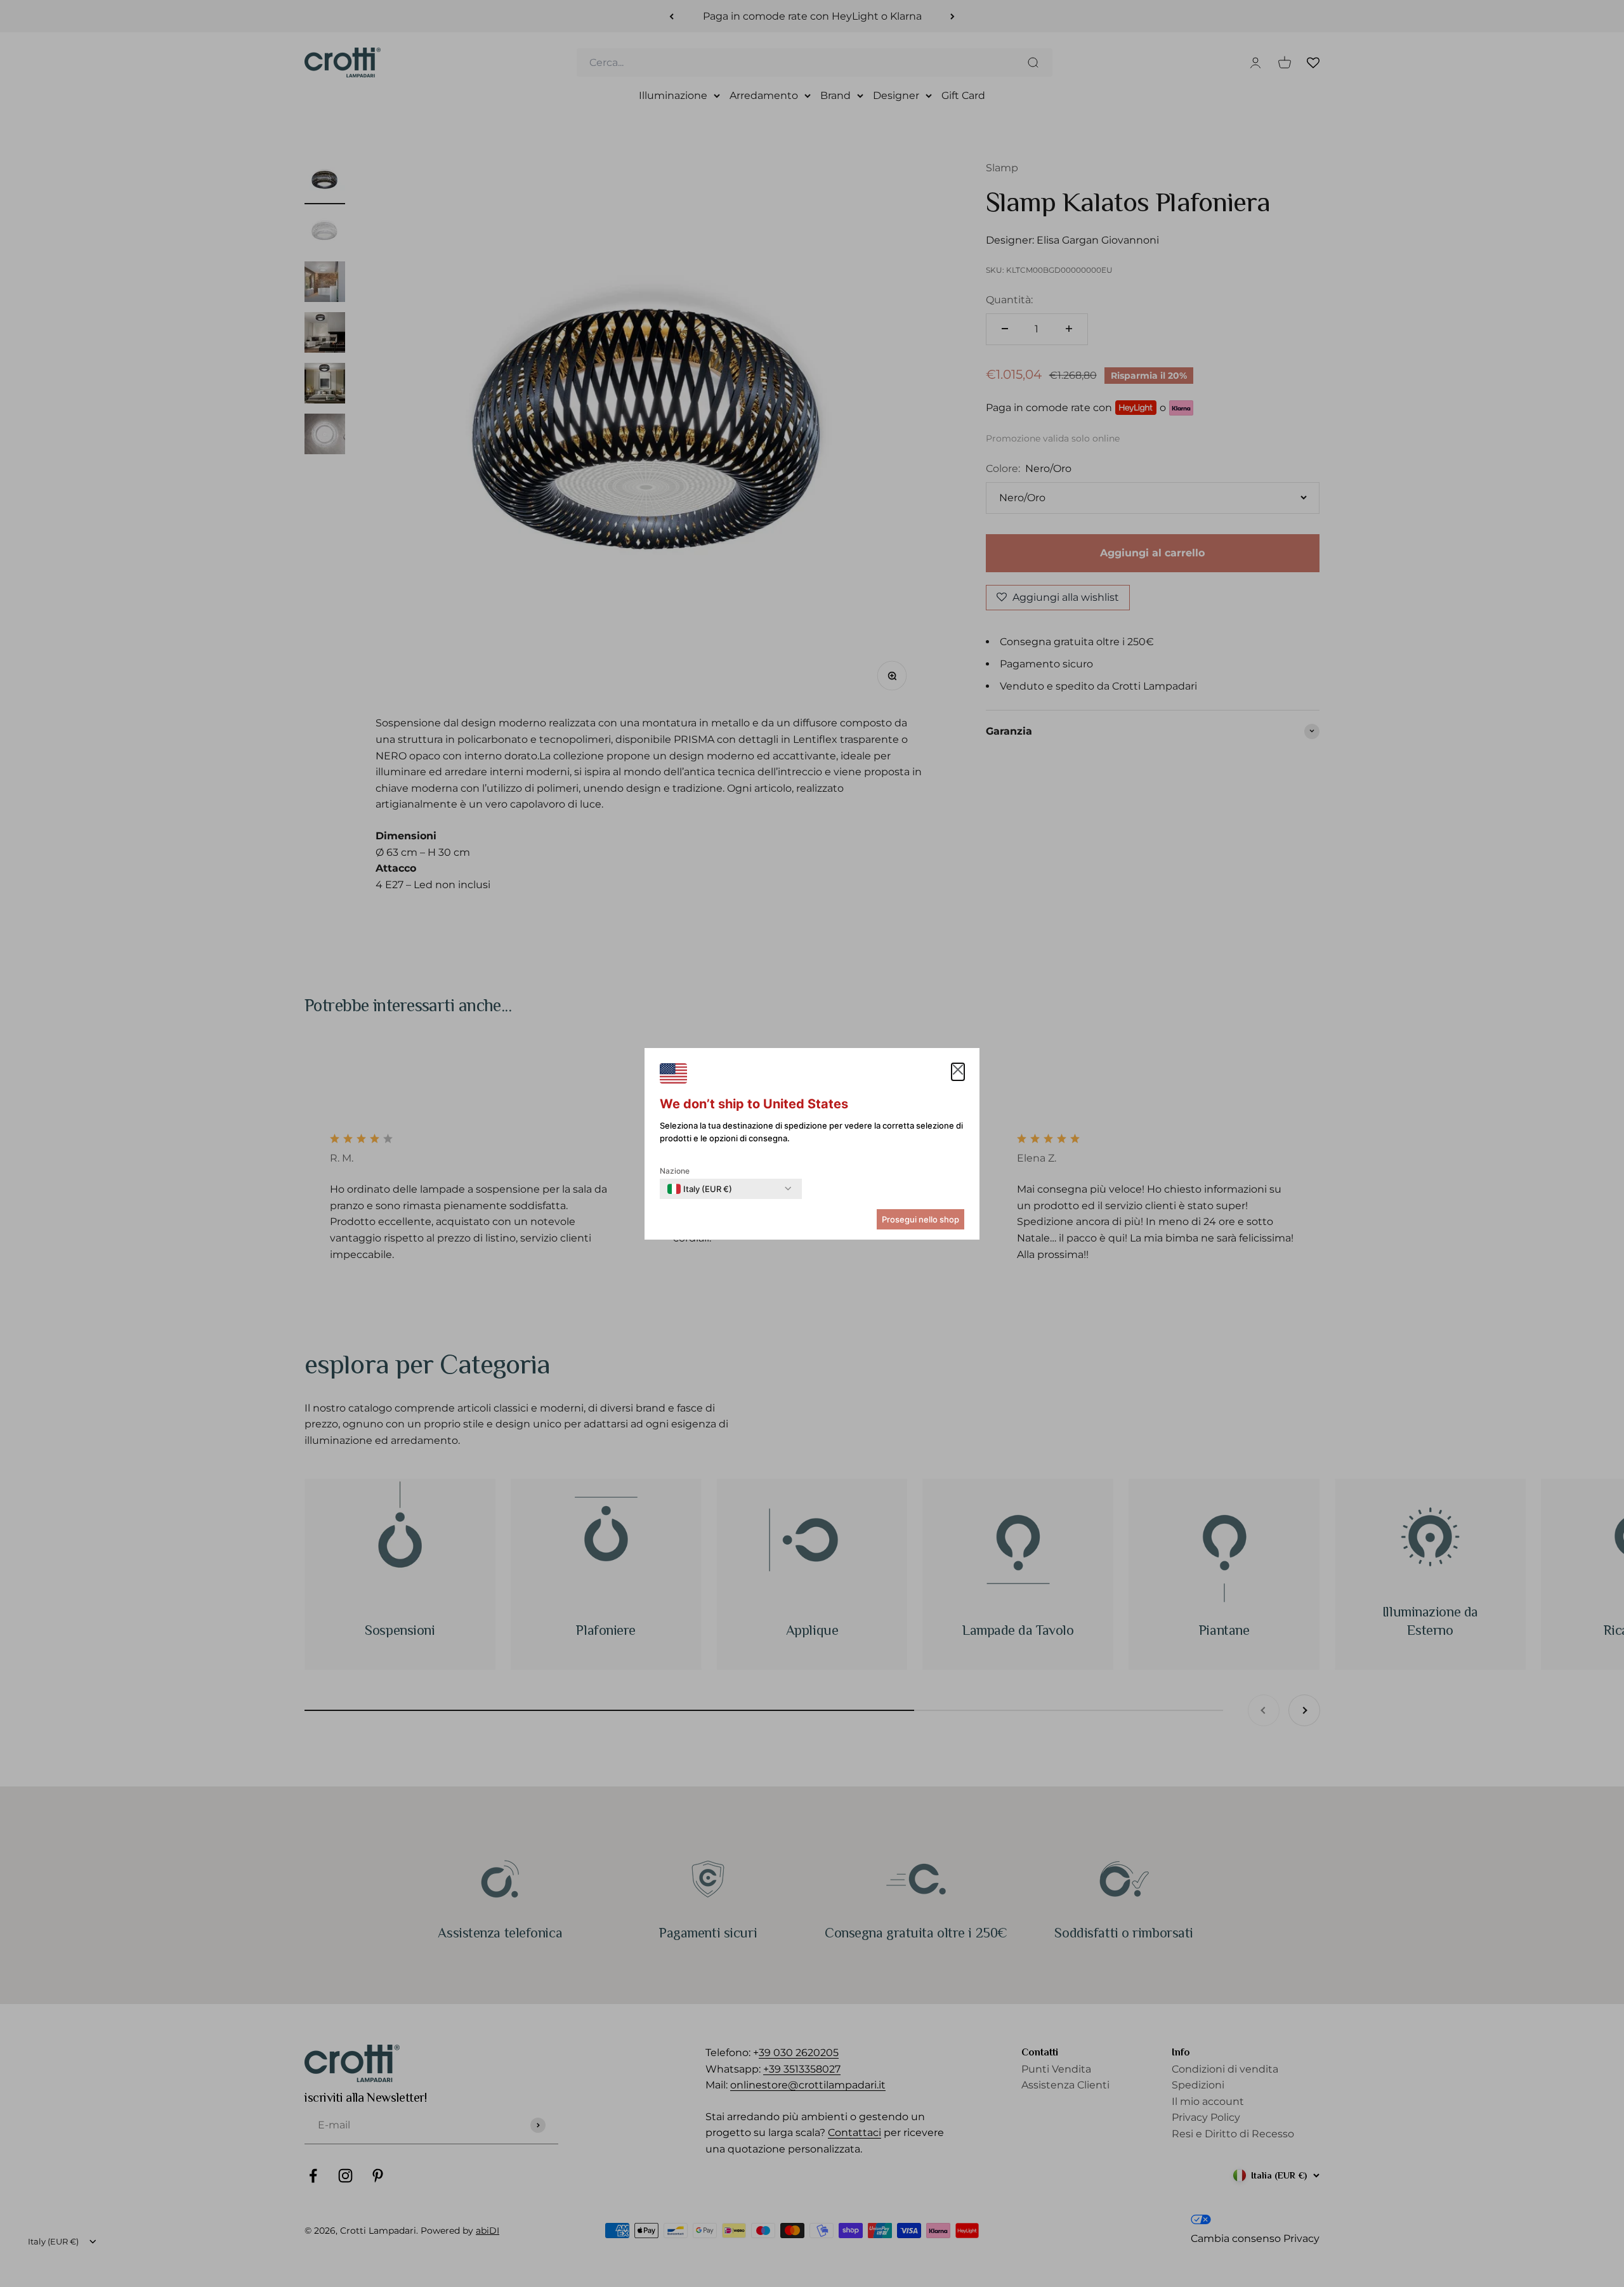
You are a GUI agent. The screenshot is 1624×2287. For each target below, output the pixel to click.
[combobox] (700, 1189)
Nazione (675, 1171)
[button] (958, 1072)
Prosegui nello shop (920, 1219)
